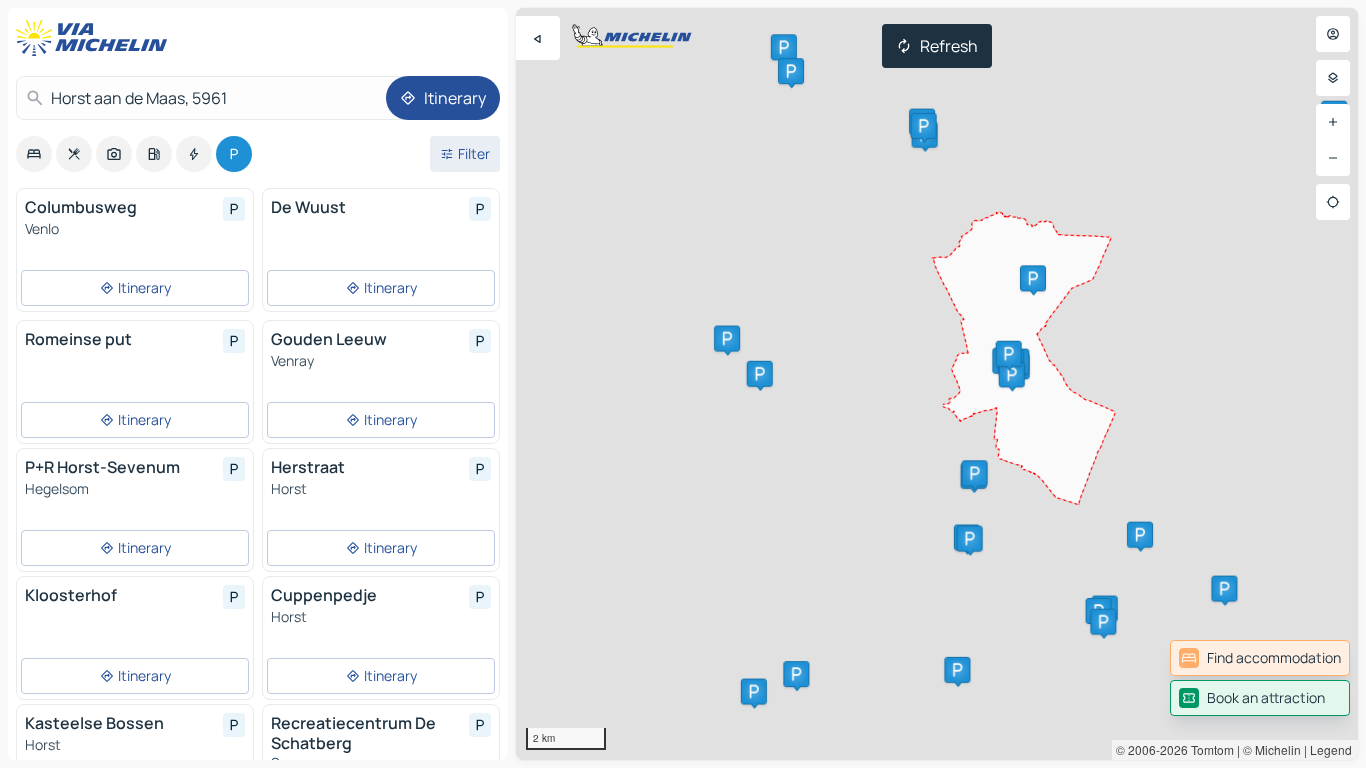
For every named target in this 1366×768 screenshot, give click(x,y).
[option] (34, 154)
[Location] (1333, 202)
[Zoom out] (1333, 158)
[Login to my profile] (1333, 34)
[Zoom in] (1333, 122)
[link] (1260, 658)
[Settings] (1333, 78)
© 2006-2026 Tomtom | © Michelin (1208, 749)
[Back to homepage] (96, 38)
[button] (784, 47)
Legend (1331, 749)
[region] (937, 384)
